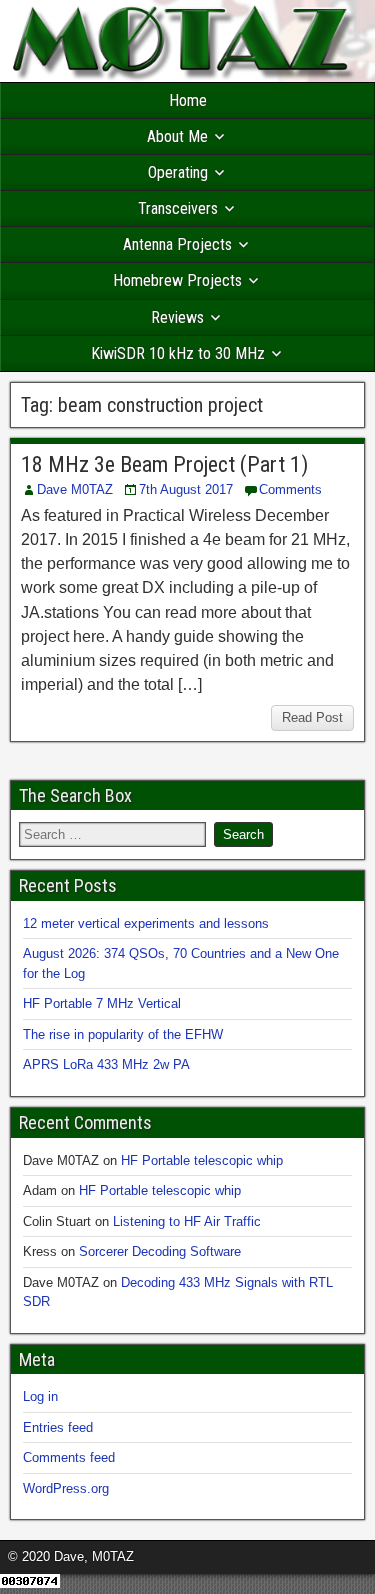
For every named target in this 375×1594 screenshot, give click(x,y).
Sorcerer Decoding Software (160, 1251)
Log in (40, 1396)
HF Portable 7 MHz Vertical (102, 1003)
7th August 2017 (186, 489)
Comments (290, 489)
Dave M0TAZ (75, 489)
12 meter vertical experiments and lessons (146, 923)
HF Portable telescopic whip (202, 1160)
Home (188, 100)
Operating (178, 172)
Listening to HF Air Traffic (187, 1221)
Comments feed (69, 1457)
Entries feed (58, 1427)
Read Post (312, 717)
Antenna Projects (177, 244)
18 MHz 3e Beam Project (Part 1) (164, 464)
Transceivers (178, 208)
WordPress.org (66, 1488)
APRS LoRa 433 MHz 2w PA (106, 1064)
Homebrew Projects (177, 280)
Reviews (177, 317)
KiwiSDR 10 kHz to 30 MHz (178, 353)
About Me (177, 136)
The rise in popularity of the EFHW (123, 1034)
